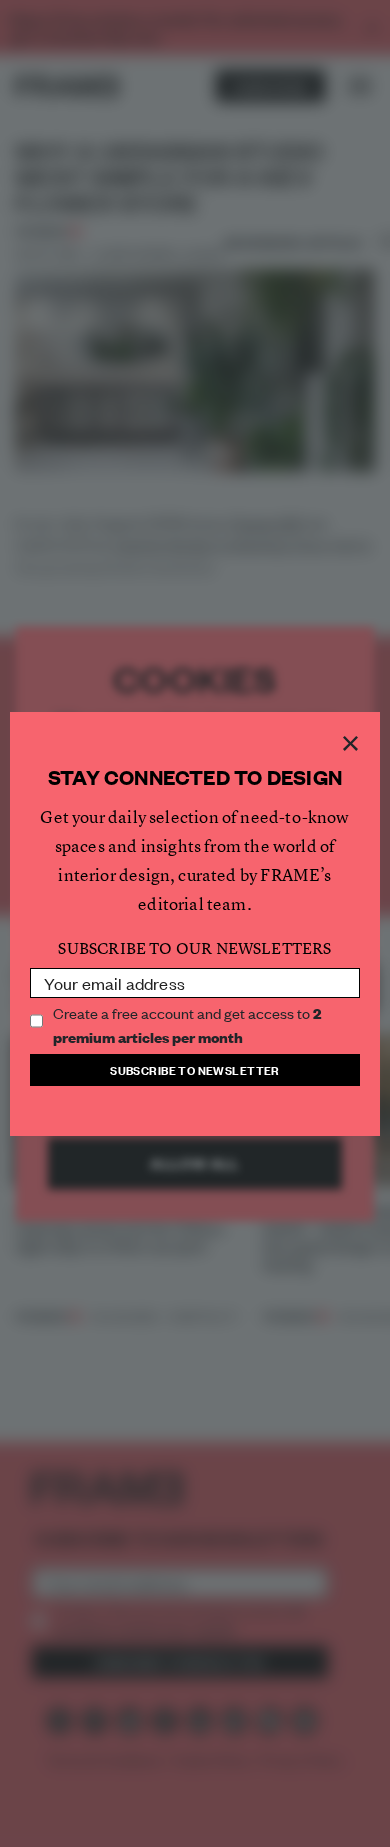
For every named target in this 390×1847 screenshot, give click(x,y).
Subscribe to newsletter (195, 1069)
